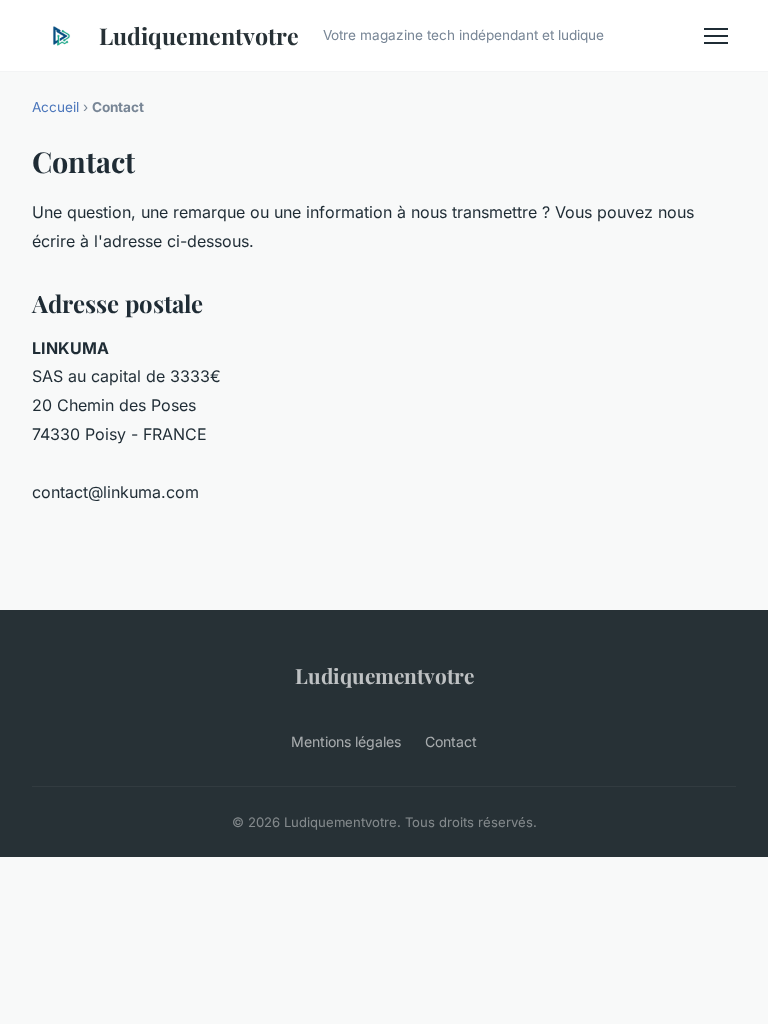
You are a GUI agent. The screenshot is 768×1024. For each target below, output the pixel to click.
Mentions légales (346, 741)
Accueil (55, 107)
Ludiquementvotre (199, 35)
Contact (451, 741)
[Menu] (716, 36)
